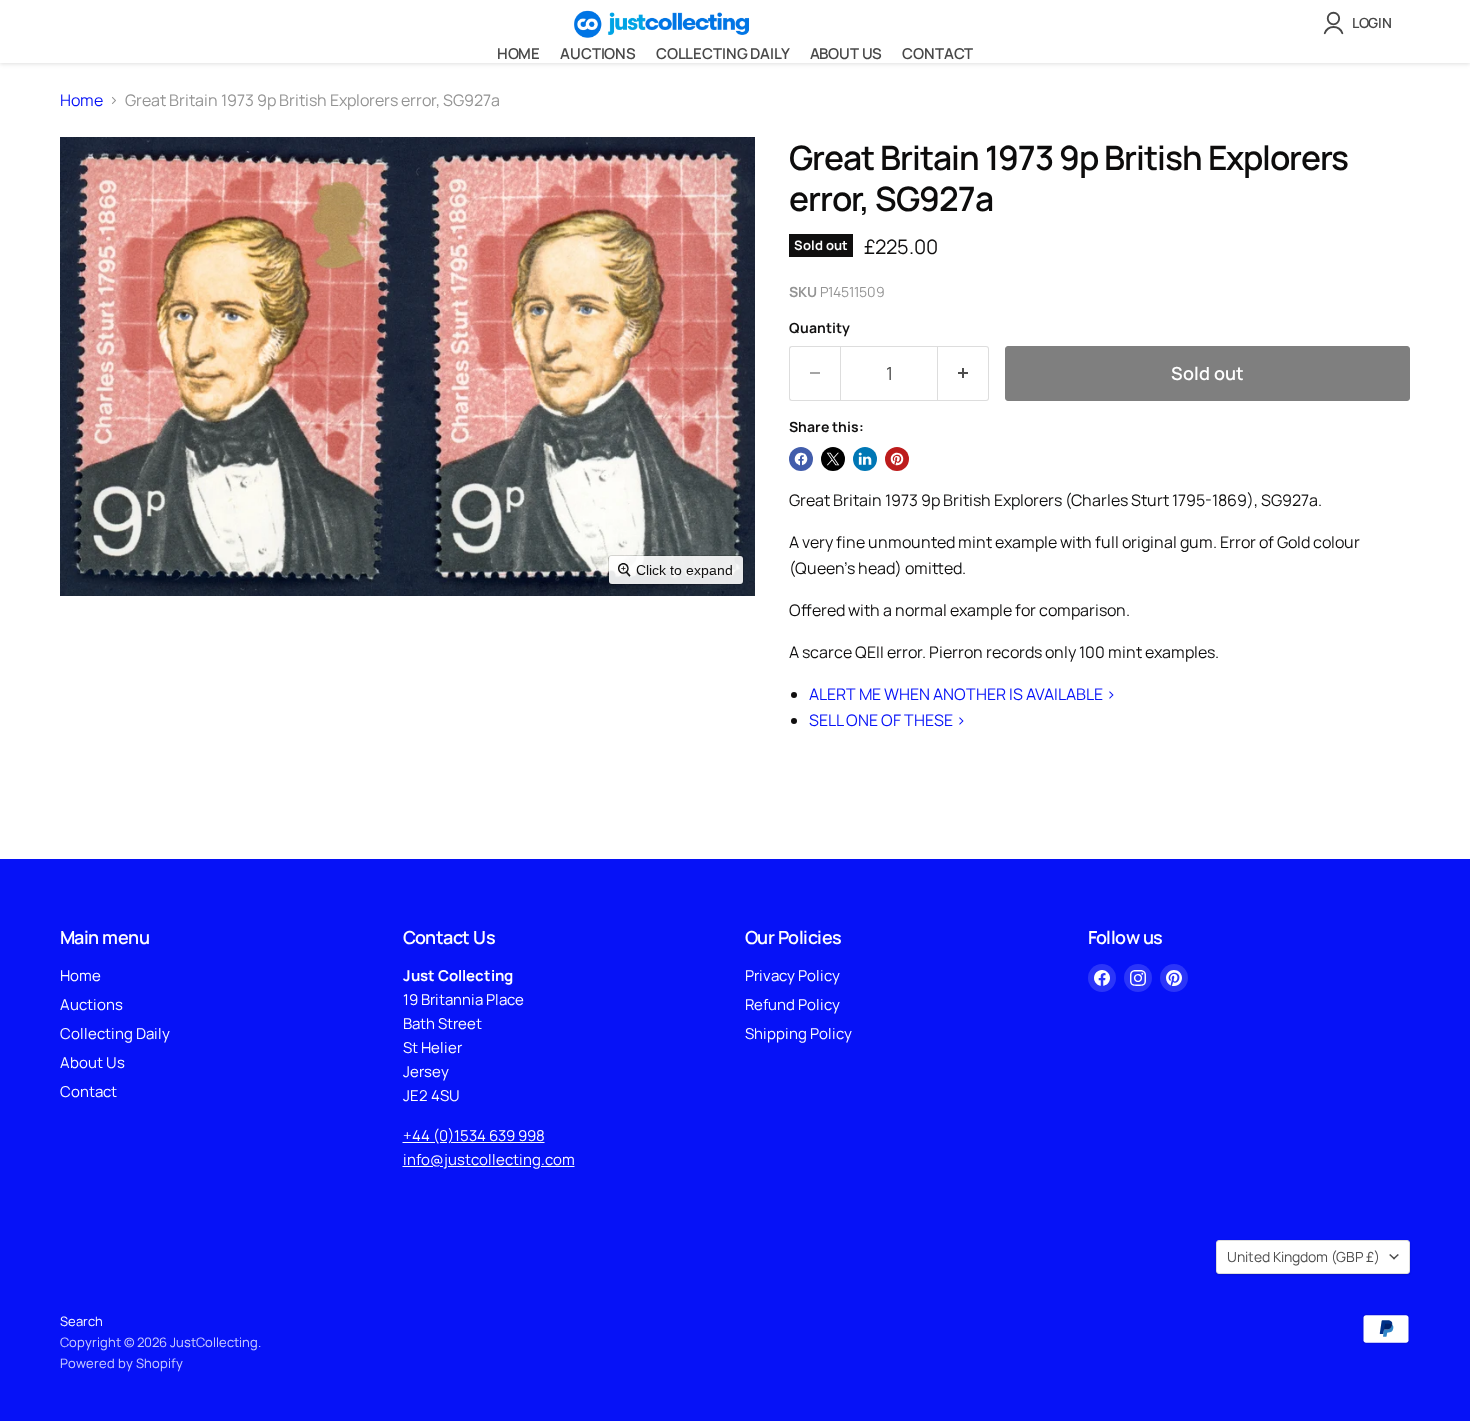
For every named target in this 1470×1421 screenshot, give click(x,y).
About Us (846, 53)
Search (81, 1321)
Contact (937, 53)
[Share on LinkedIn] (865, 459)
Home (518, 53)
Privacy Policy (792, 975)
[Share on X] (833, 459)
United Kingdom (1303, 1256)
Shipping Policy (798, 1033)
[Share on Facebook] (801, 459)
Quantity (819, 328)
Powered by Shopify (121, 1363)
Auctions (598, 53)
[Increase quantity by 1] (963, 373)
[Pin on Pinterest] (897, 459)
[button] (1361, 23)
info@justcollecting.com (489, 1159)
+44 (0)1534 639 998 (474, 1135)
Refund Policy (792, 1004)
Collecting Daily (723, 53)
